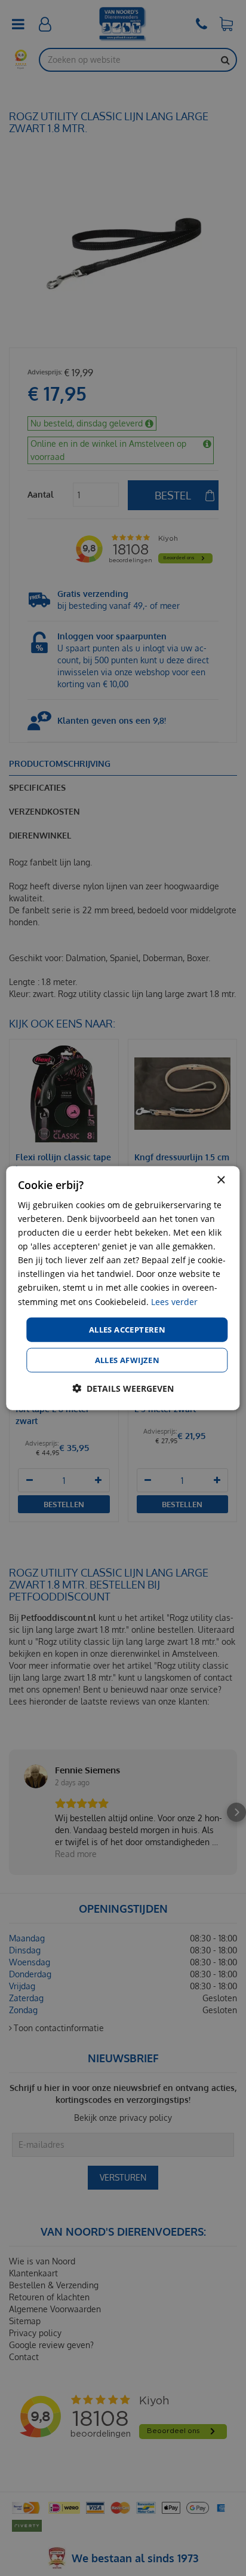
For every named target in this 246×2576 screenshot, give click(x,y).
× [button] (221, 1180)
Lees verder (174, 1301)
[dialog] (123, 1288)
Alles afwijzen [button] (127, 1360)
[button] (123, 1388)
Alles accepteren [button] (127, 1329)
